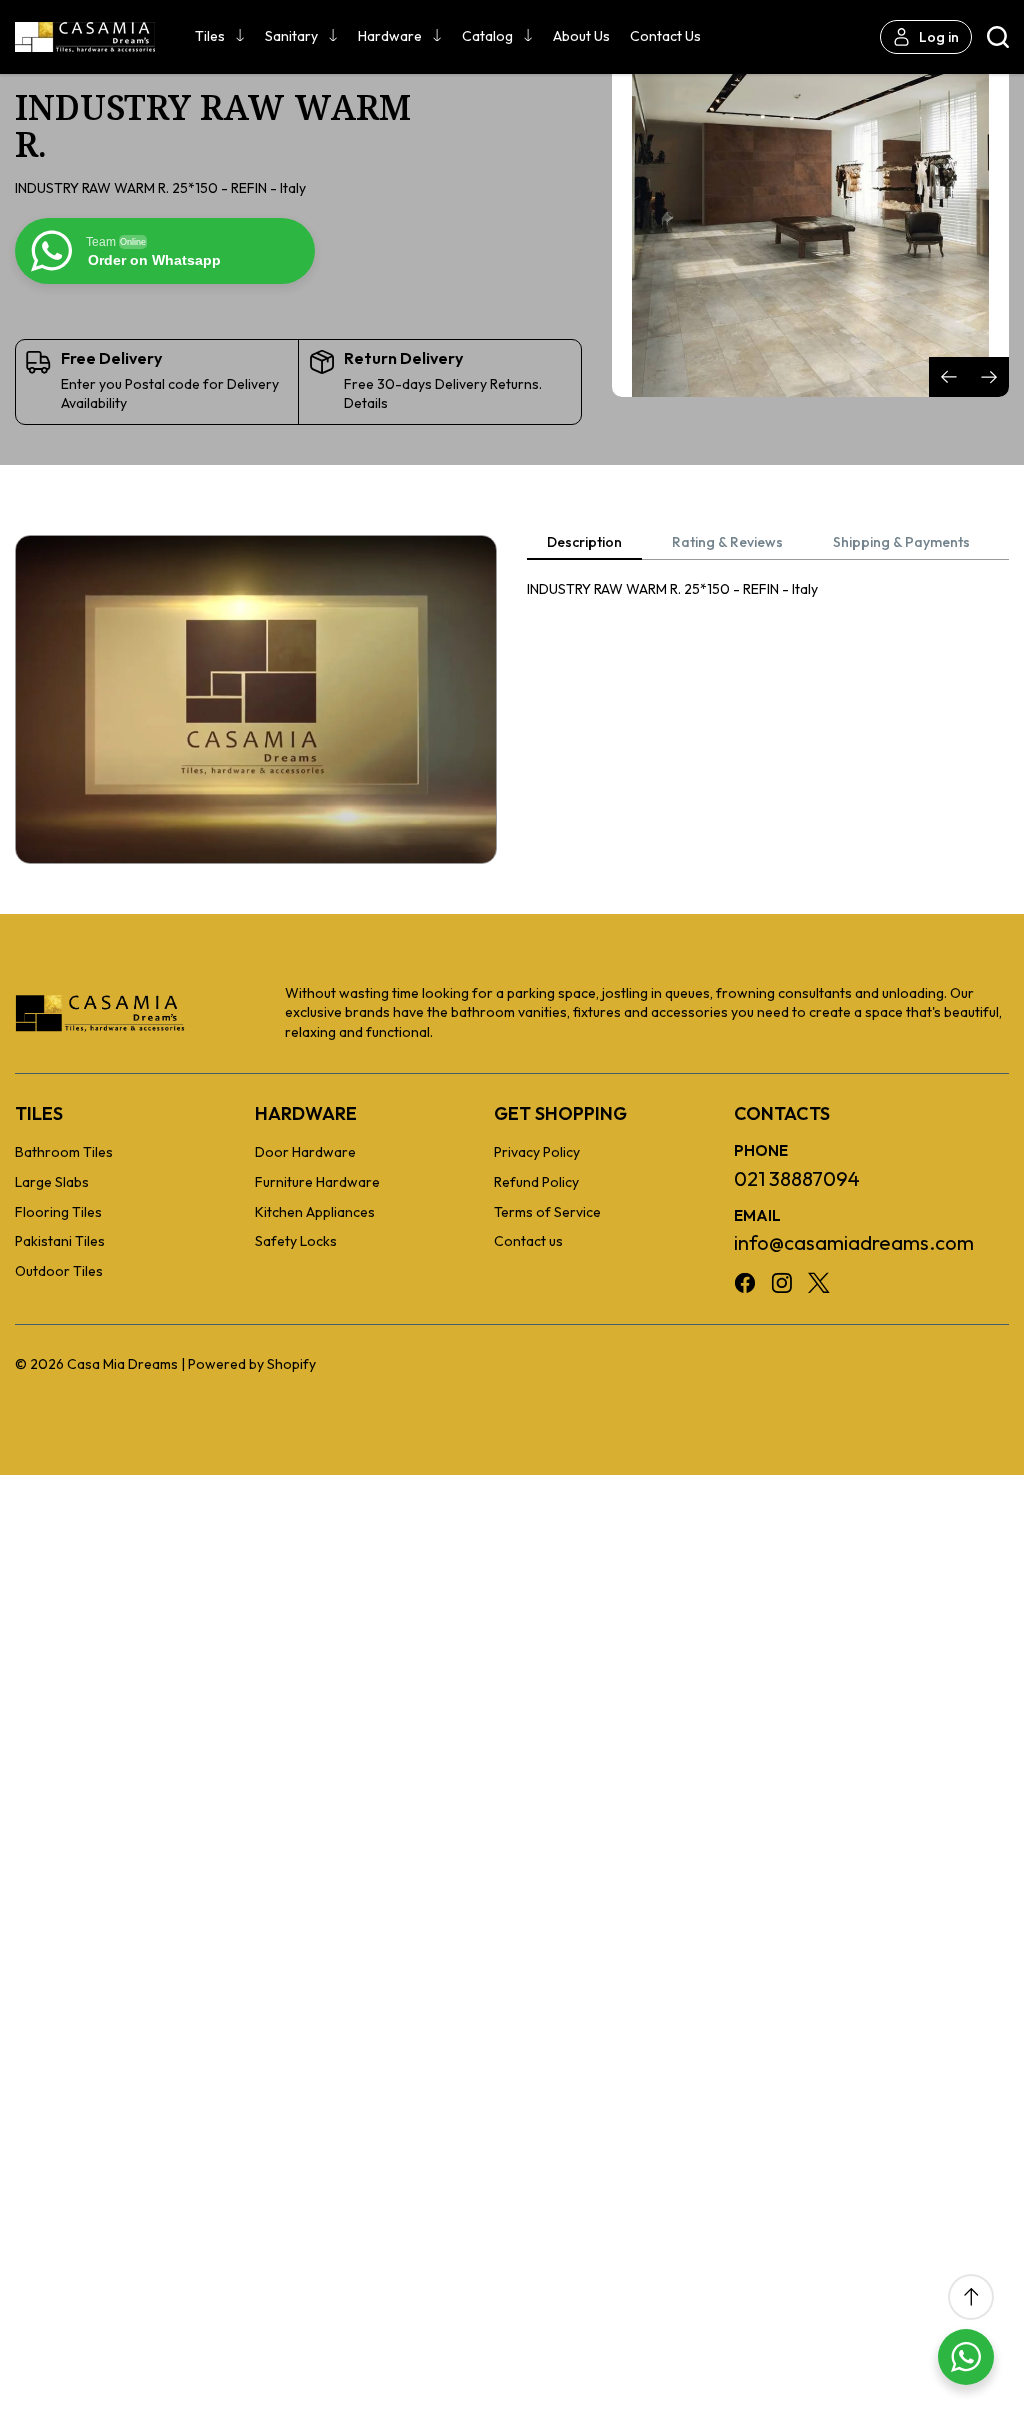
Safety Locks (296, 1241)
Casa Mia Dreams (122, 1364)
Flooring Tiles (58, 1212)
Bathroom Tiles (64, 1152)
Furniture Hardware (317, 1182)
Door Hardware (305, 1152)
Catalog (487, 36)
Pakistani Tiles (60, 1241)
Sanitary (291, 36)
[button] (989, 377)
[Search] (998, 37)
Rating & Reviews (727, 543)
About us (581, 36)
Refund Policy (536, 1182)
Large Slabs (52, 1182)
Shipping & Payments (901, 543)
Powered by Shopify (252, 1364)
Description (584, 543)
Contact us (665, 36)
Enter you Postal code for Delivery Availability (170, 394)
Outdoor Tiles (59, 1271)
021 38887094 (797, 1178)
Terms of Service (547, 1212)
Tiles (210, 36)
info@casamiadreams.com (854, 1242)
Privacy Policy (537, 1152)
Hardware (390, 36)
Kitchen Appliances (315, 1212)
